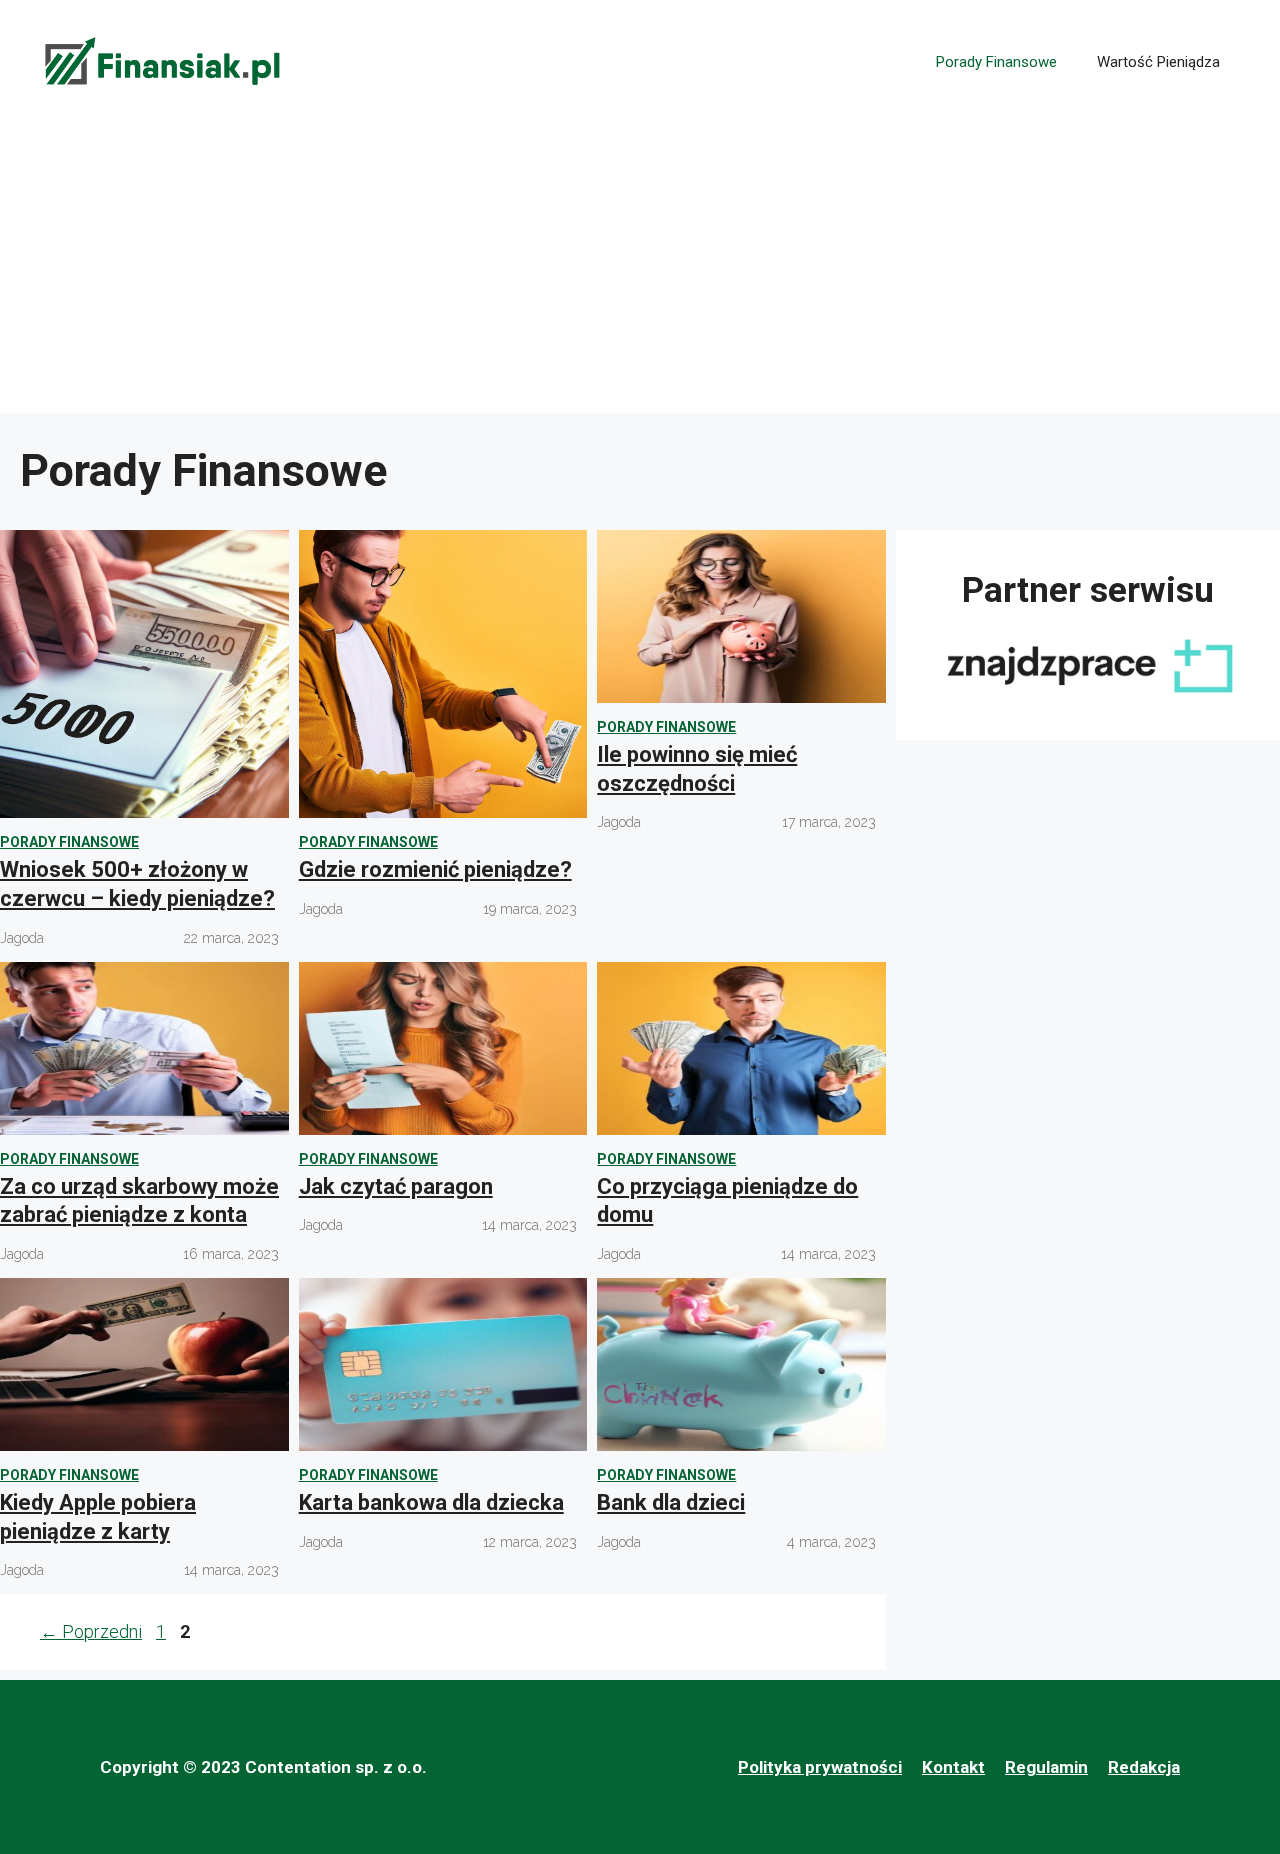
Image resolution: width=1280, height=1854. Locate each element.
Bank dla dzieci (671, 1502)
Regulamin (1046, 1767)
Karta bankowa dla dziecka (431, 1502)
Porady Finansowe (996, 62)
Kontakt (953, 1767)
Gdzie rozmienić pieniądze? (435, 869)
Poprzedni (91, 1631)
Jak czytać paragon (396, 1186)
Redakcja (1144, 1767)
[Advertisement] (640, 273)
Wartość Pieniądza (1158, 62)
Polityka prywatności (820, 1767)
